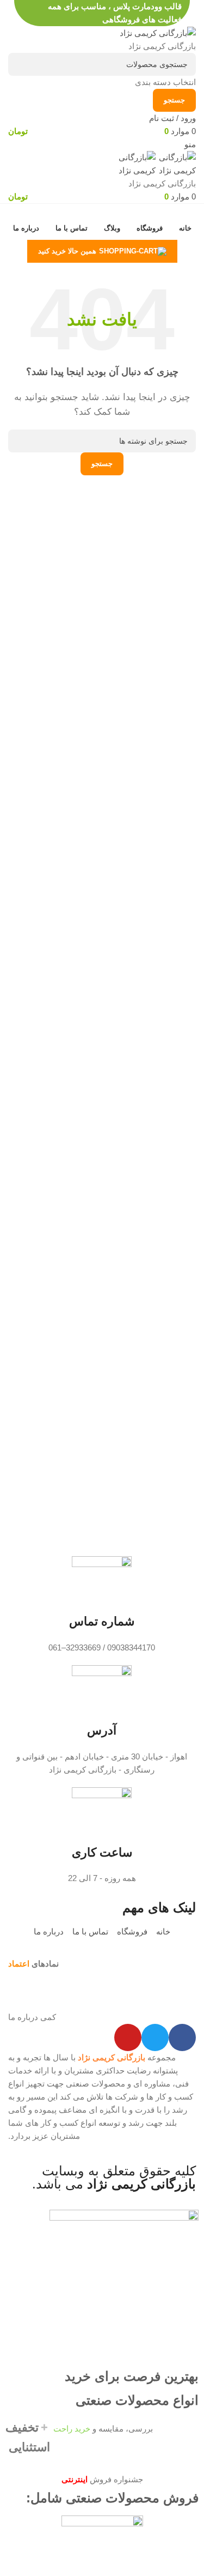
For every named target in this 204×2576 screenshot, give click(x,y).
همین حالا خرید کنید (67, 251)
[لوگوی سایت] (158, 32)
